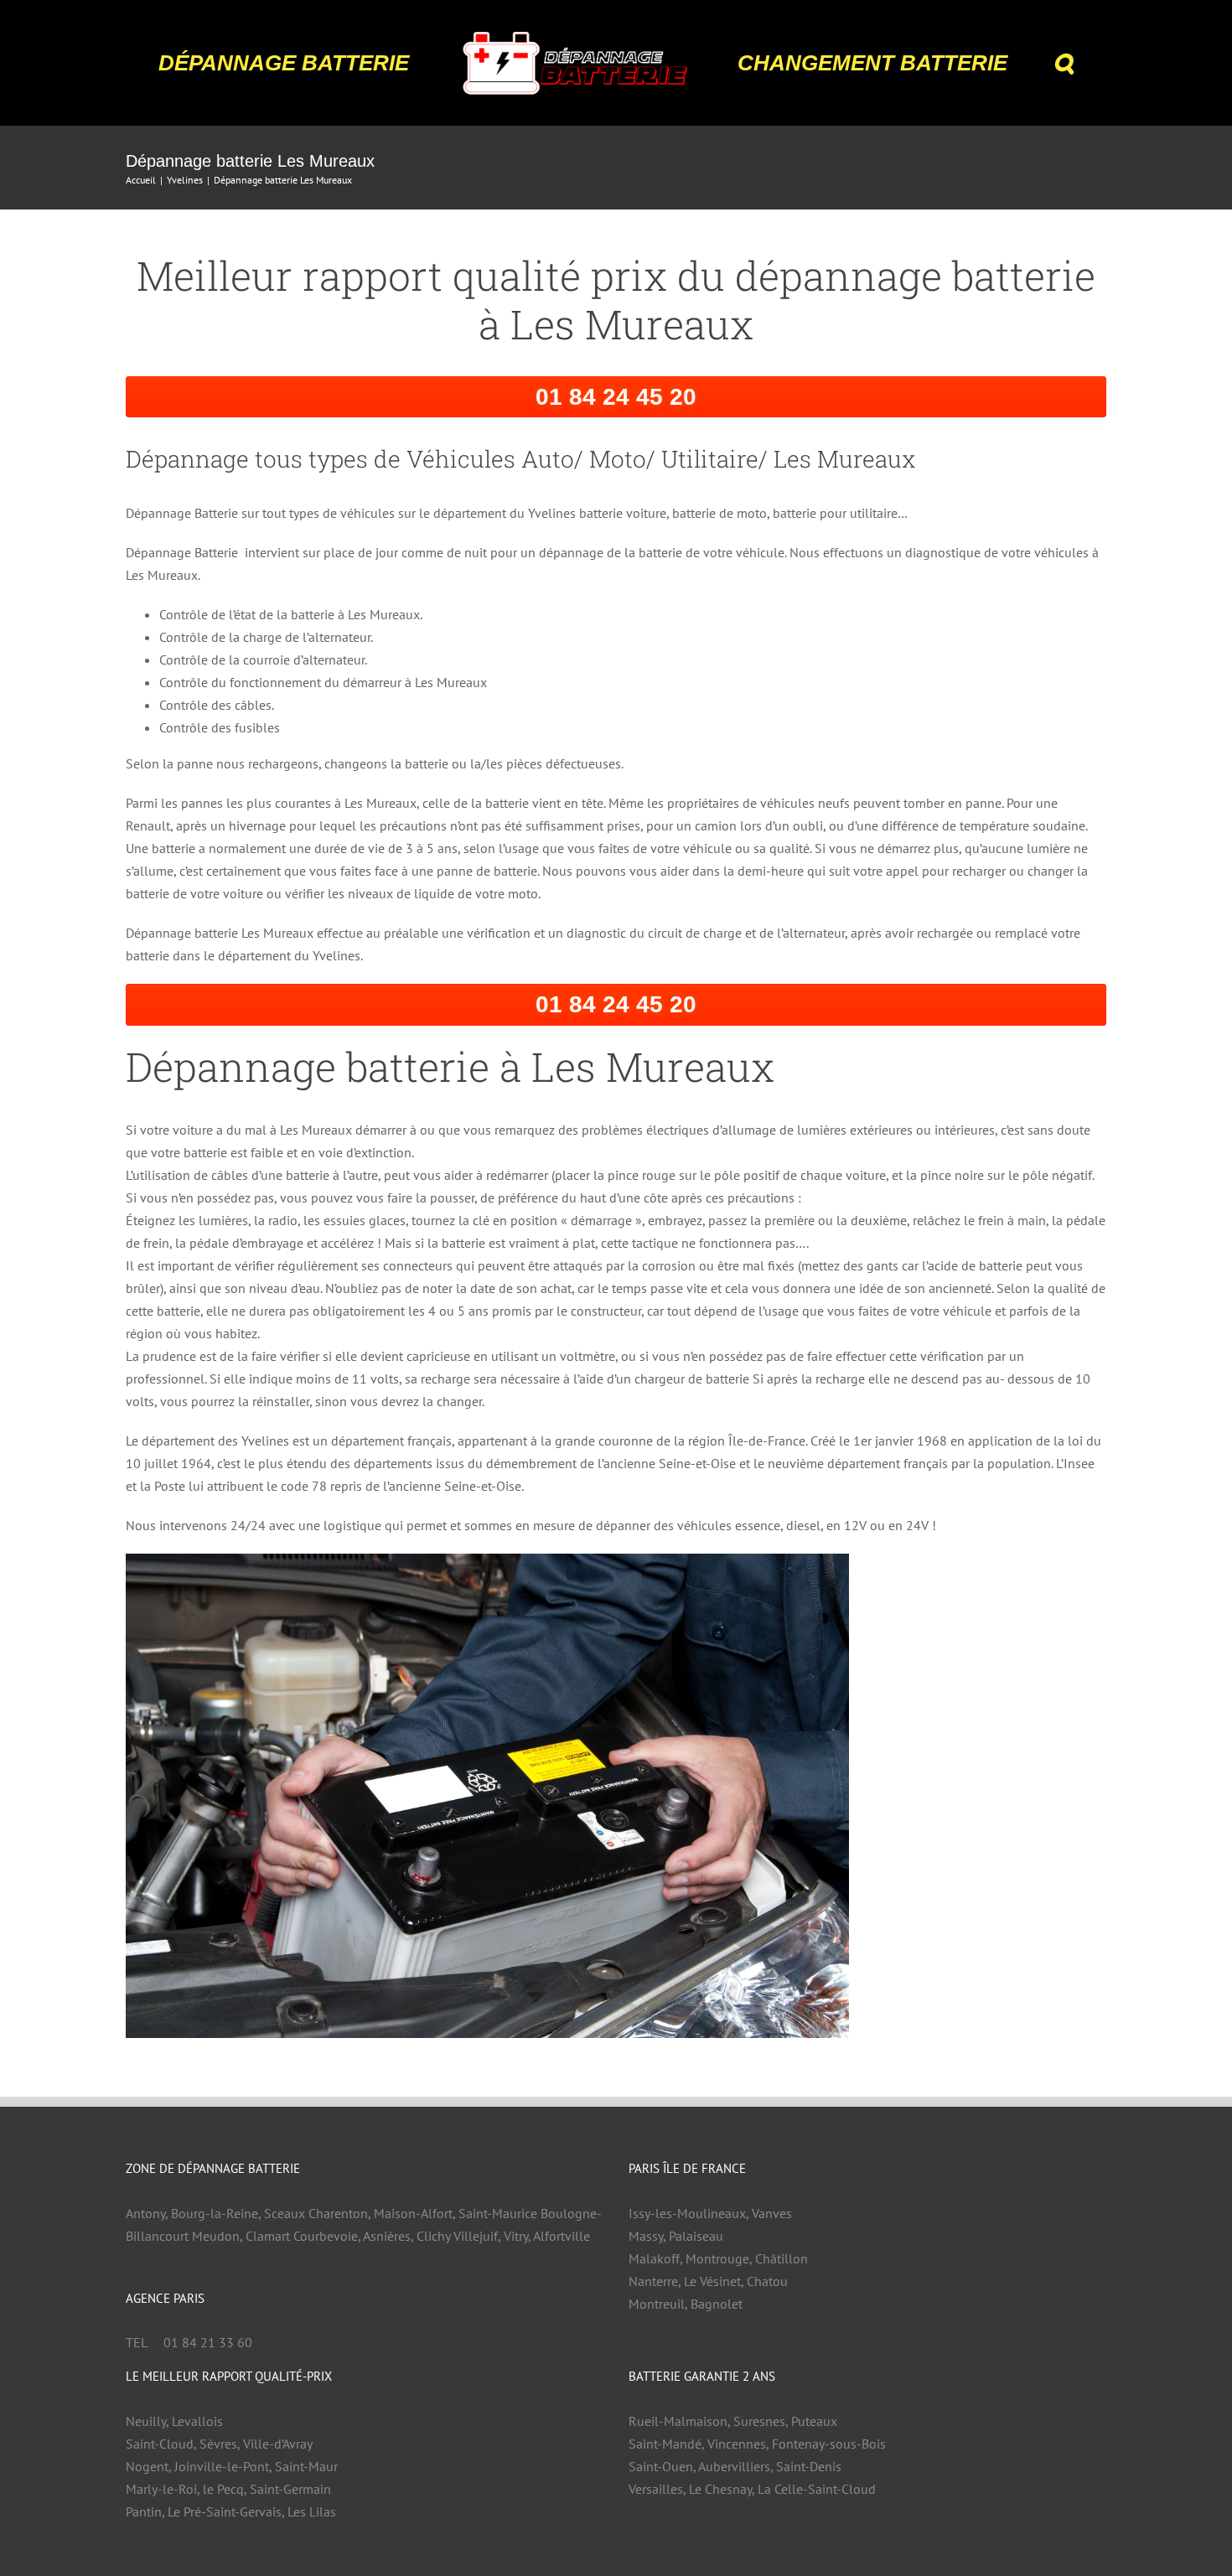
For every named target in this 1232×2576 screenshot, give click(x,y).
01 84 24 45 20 (616, 397)
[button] (1015, 63)
